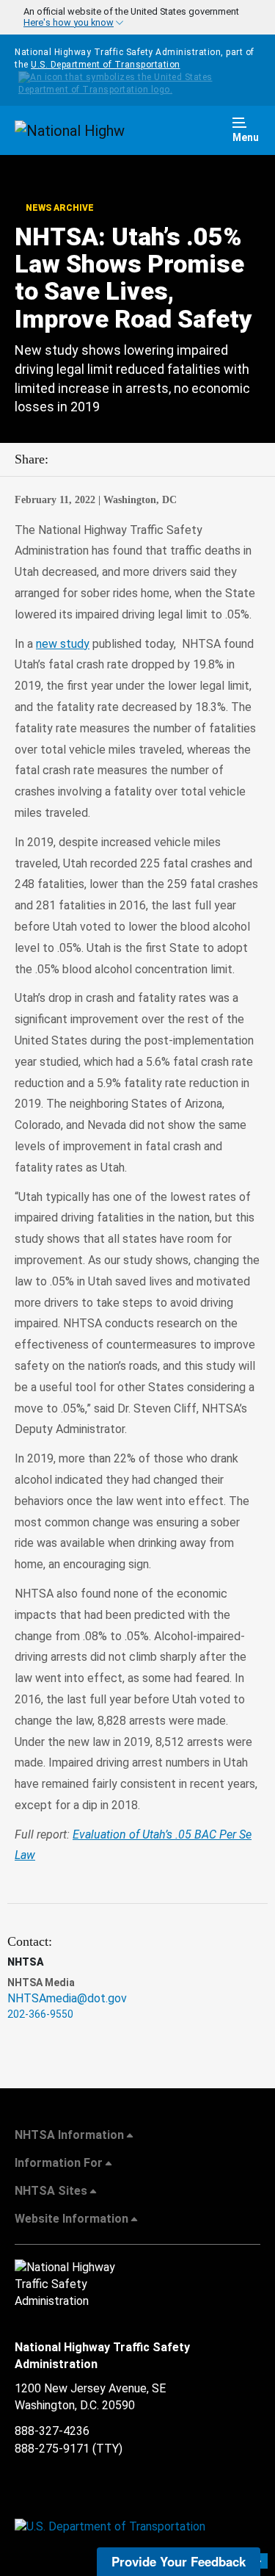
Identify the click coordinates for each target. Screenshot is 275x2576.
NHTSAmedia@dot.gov (67, 1998)
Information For (59, 2163)
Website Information (71, 2219)
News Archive (59, 208)
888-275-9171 (52, 2449)
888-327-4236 (52, 2431)
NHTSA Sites (51, 2191)
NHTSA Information (69, 2135)
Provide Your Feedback (179, 2561)
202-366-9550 (40, 2014)
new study (63, 644)
